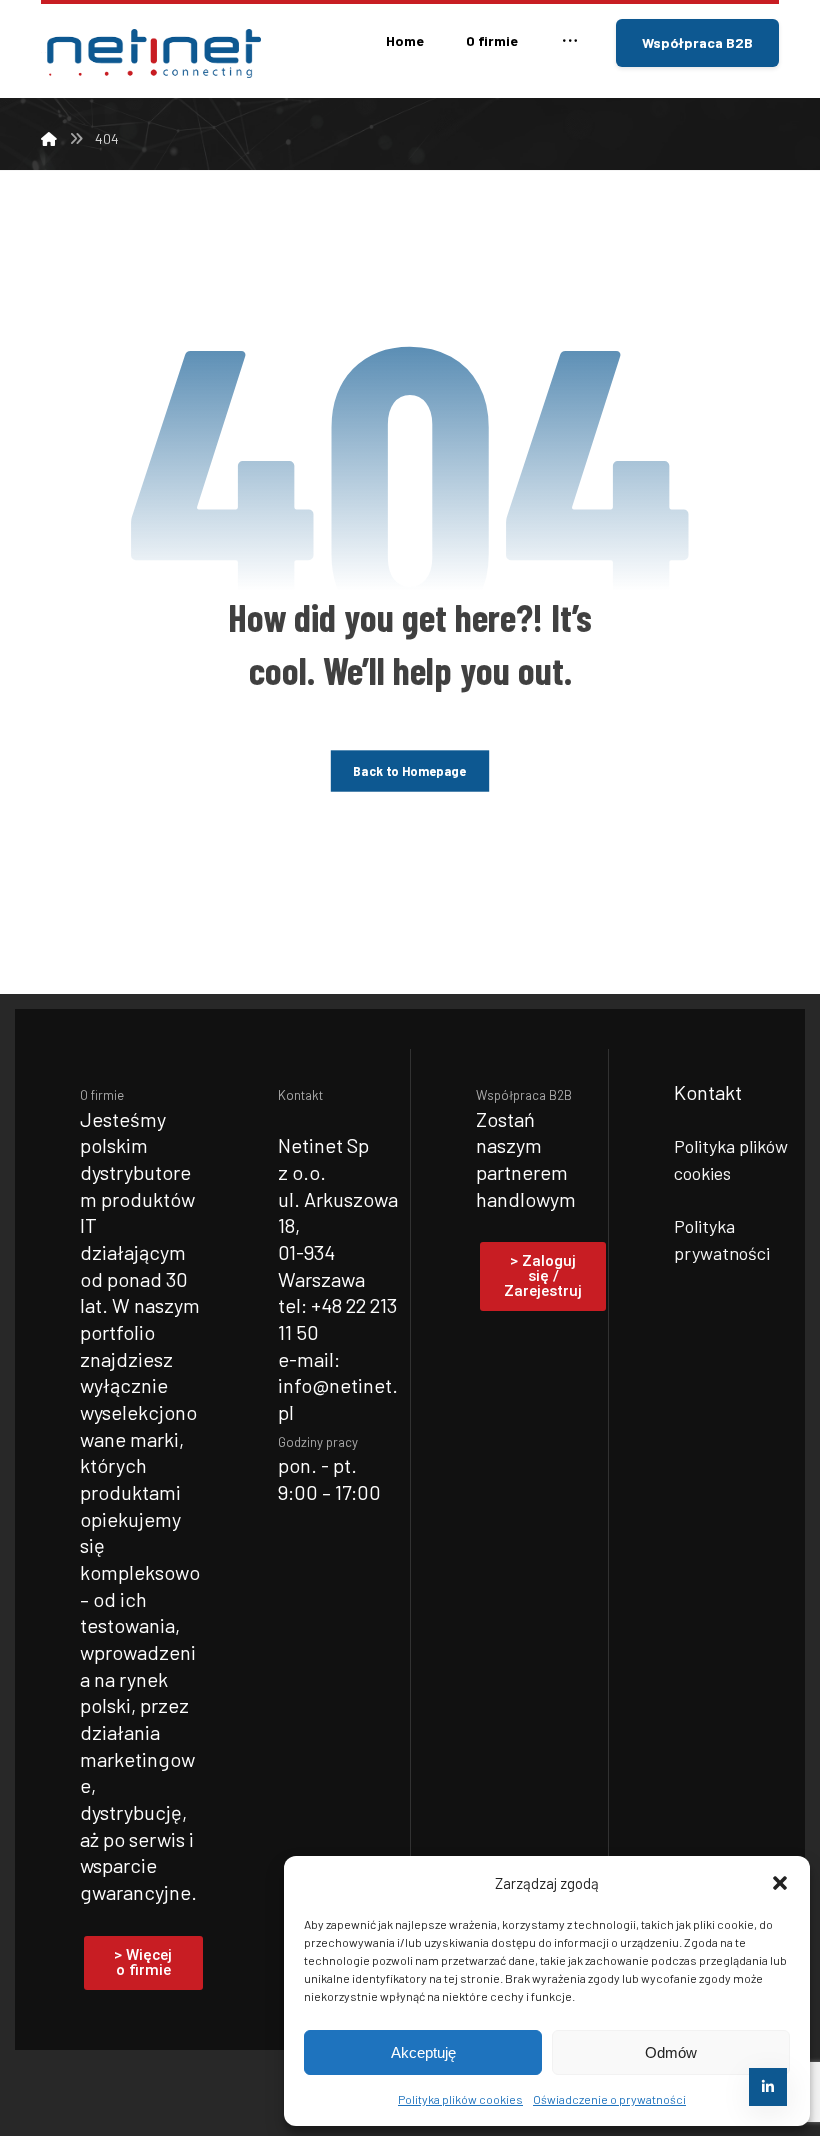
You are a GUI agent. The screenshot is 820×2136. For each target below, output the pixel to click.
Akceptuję (423, 2052)
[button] (780, 1883)
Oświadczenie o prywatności (609, 2099)
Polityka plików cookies (460, 2099)
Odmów (671, 2052)
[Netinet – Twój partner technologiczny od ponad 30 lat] (151, 53)
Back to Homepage (409, 769)
